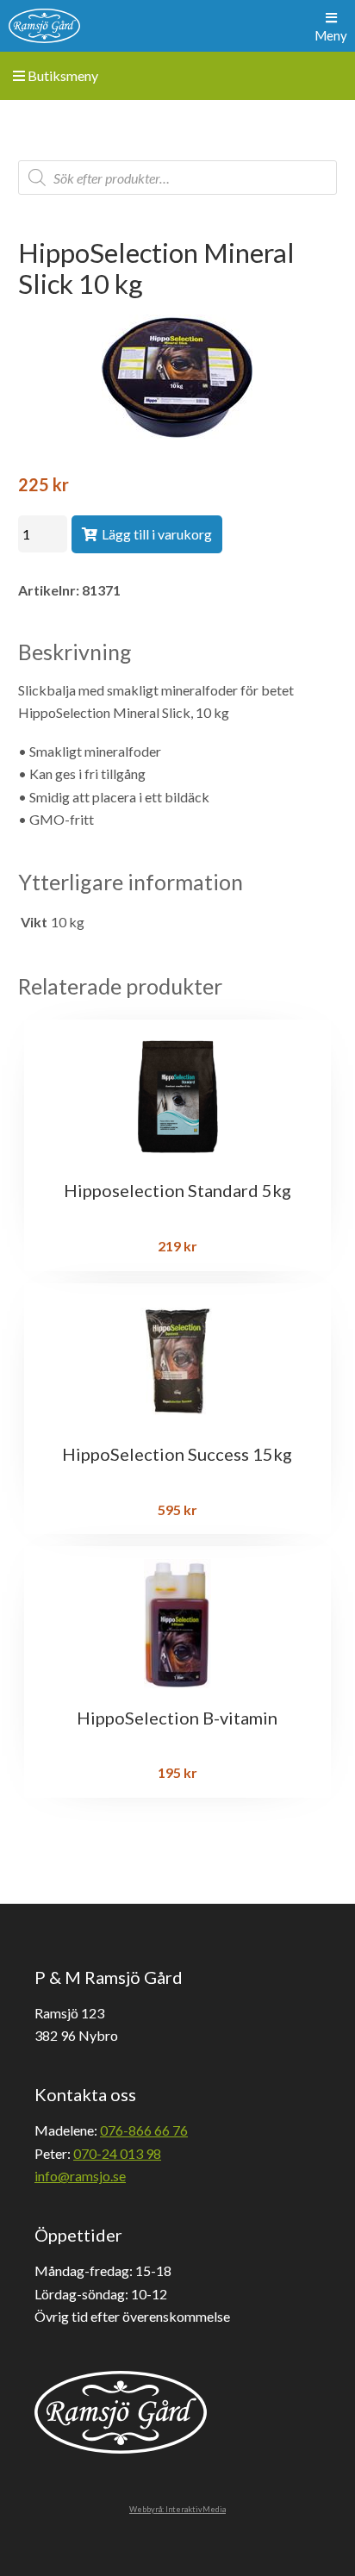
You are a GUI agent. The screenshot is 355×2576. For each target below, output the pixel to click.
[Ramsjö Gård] (44, 26)
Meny (331, 35)
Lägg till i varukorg (157, 534)
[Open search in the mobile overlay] (178, 178)
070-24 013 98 (117, 2153)
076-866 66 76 (144, 2130)
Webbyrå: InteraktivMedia (177, 2509)
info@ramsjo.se (80, 2176)
